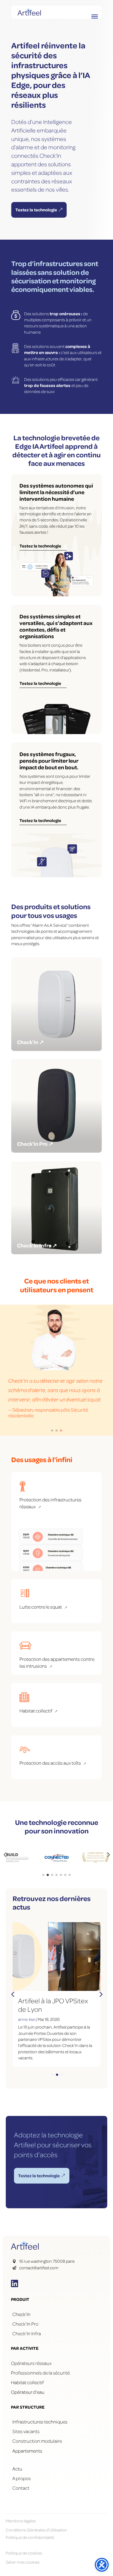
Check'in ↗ (30, 1042)
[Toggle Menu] (95, 16)
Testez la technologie (36, 210)
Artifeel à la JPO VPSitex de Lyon (53, 2005)
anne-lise (26, 2019)
